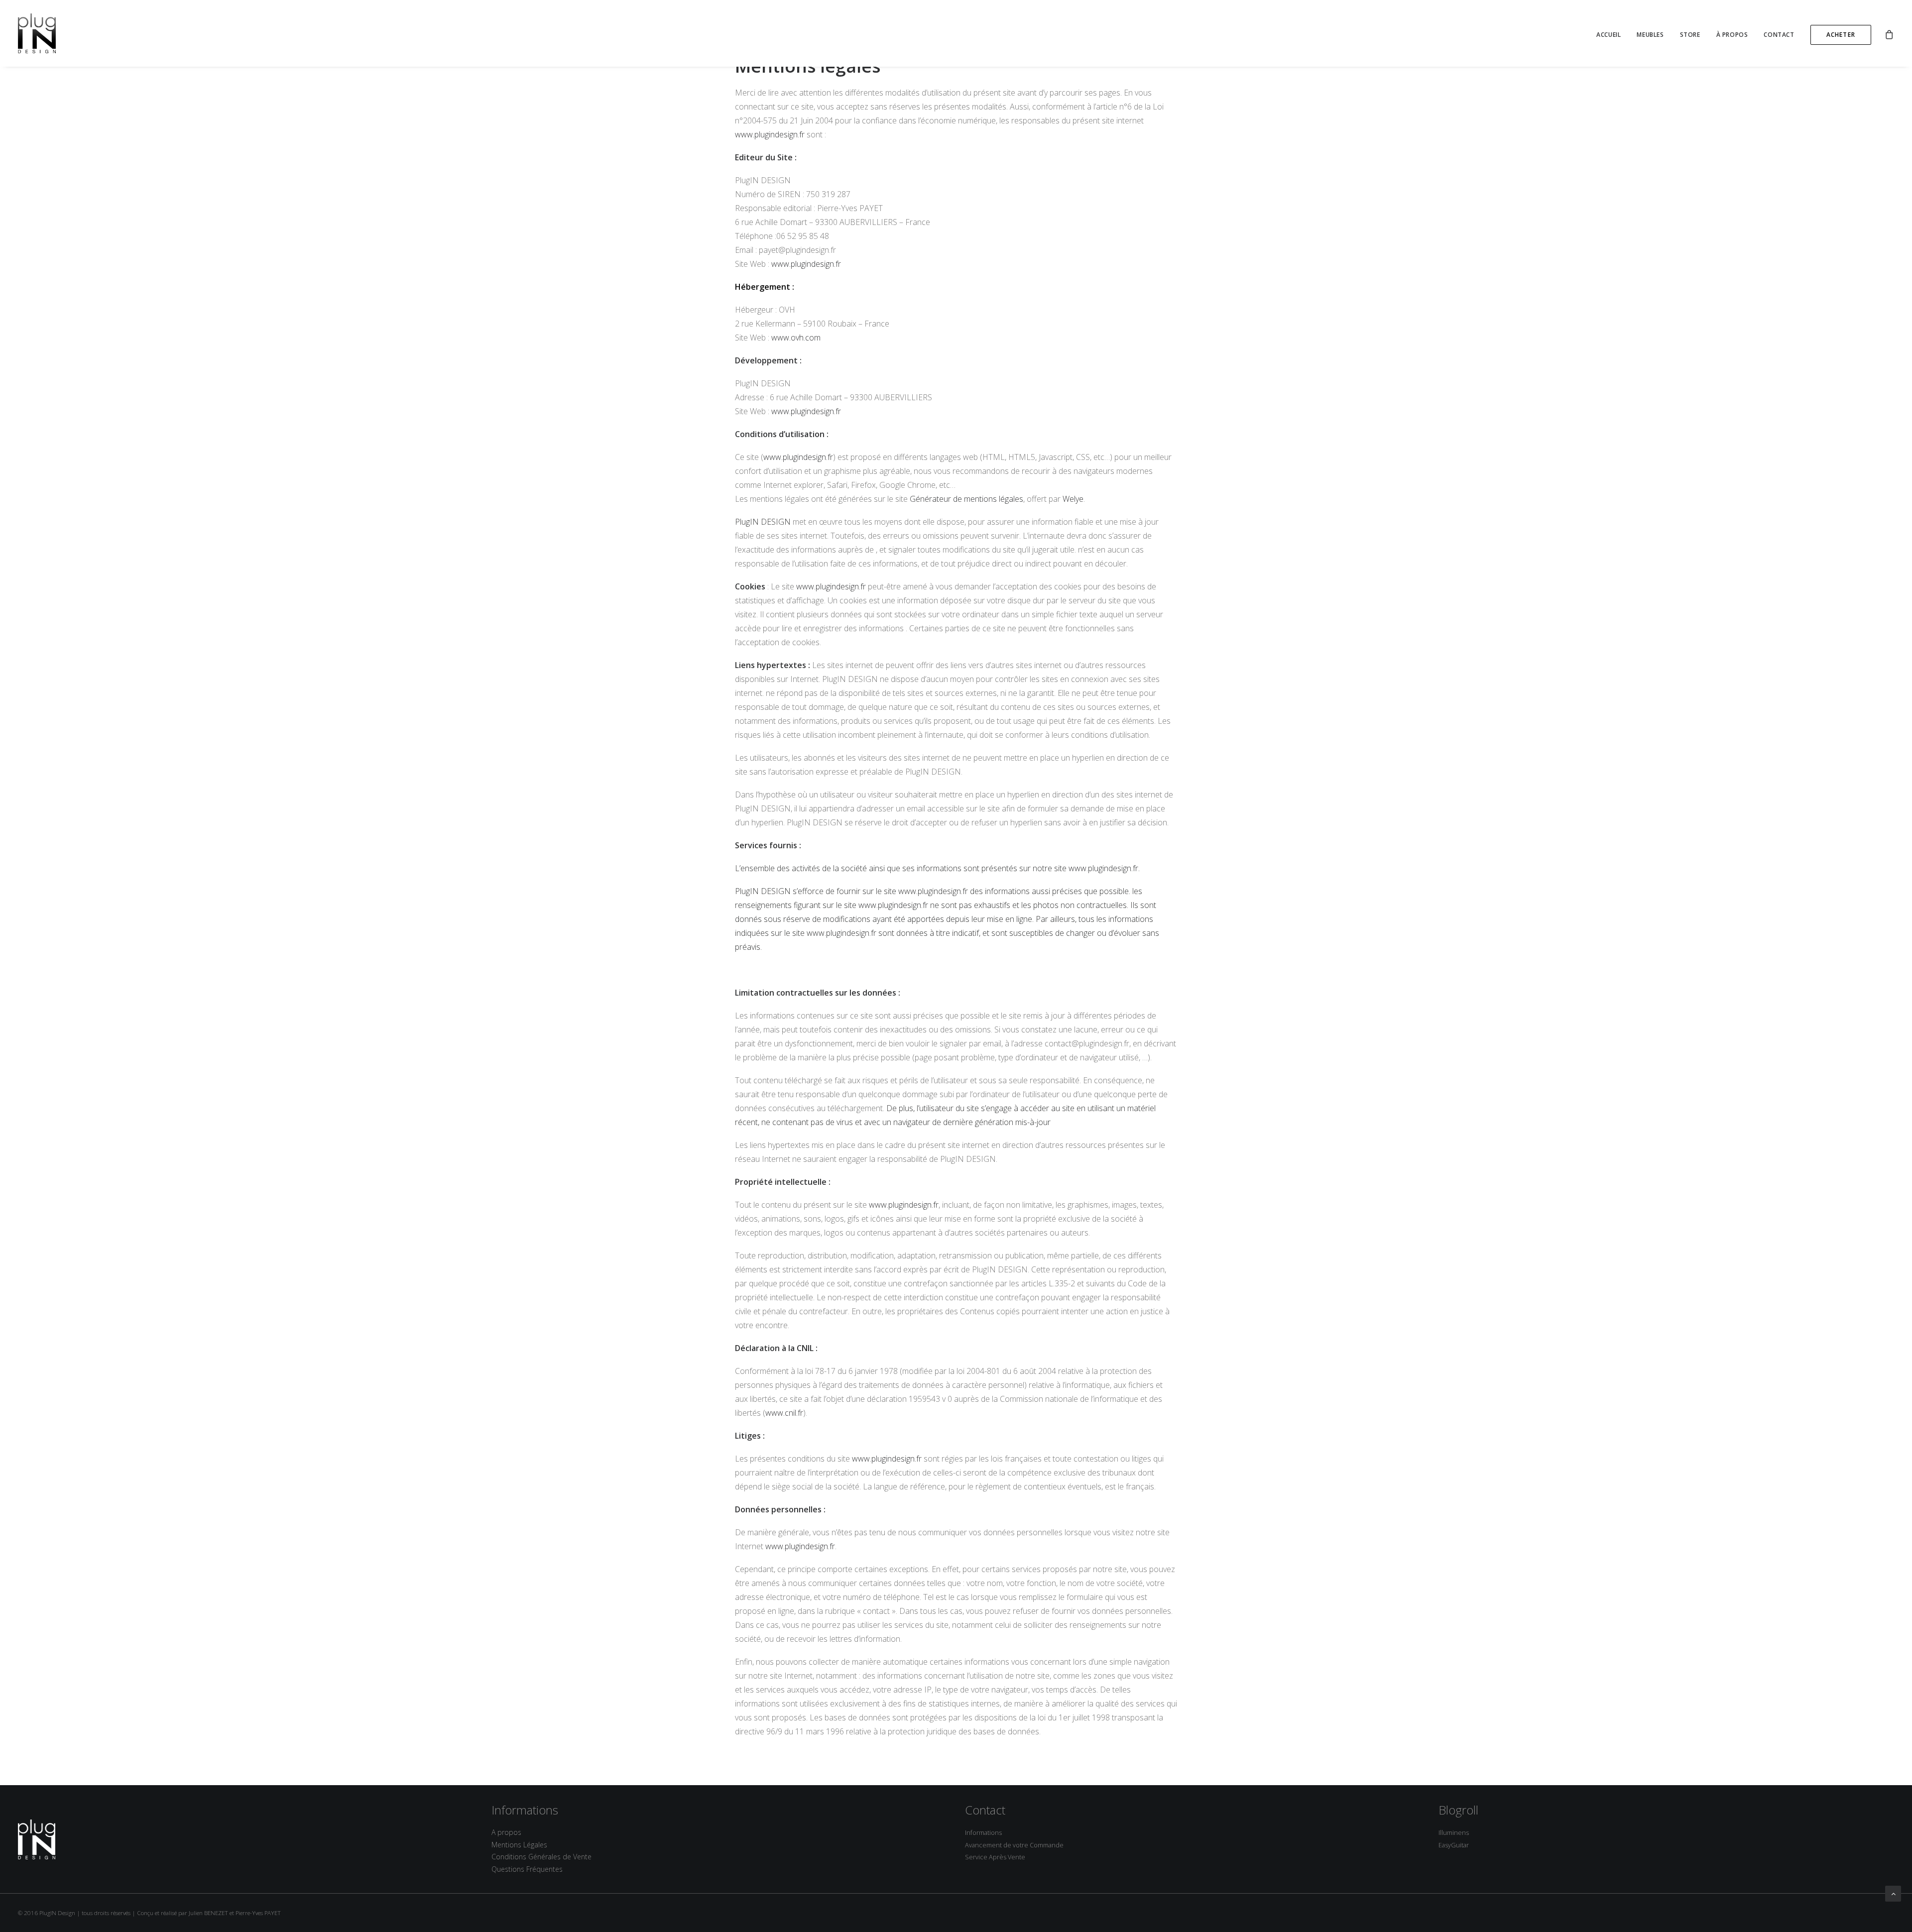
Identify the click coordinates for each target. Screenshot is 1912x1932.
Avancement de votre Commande (1014, 1845)
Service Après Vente (995, 1857)
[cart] (1889, 33)
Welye (1073, 499)
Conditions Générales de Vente (541, 1857)
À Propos (1732, 35)
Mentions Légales (519, 1845)
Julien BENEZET (208, 1913)
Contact (1779, 35)
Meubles (1650, 35)
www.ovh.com (796, 338)
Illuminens (1454, 1833)
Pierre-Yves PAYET (258, 1913)
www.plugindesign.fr (770, 134)
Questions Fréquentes (527, 1869)
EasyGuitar (1454, 1845)
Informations (983, 1833)
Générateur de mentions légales (966, 499)
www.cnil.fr (784, 1413)
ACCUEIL (1609, 35)
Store (1690, 35)
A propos (506, 1832)
